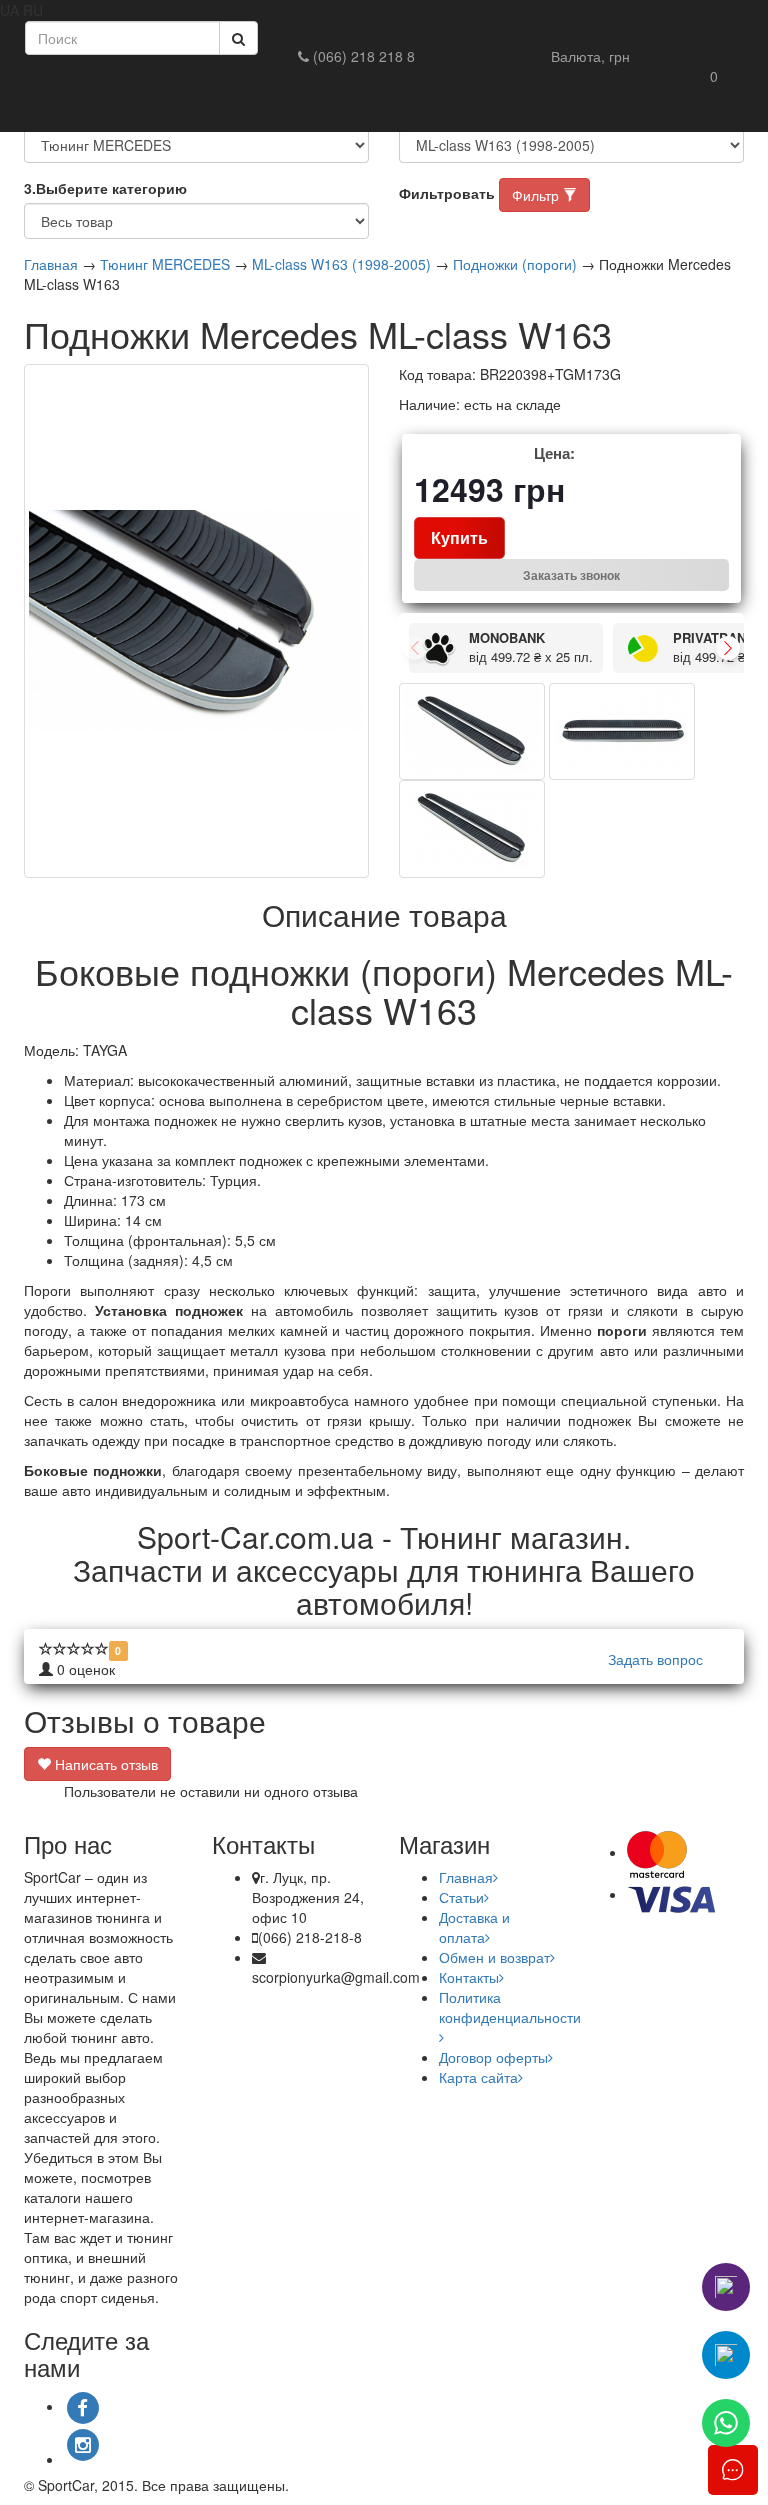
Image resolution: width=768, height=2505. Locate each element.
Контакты (469, 1977)
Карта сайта (478, 2077)
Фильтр (537, 195)
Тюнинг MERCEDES (165, 264)
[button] (590, 56)
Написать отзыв (104, 1764)
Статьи (461, 1897)
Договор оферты (493, 2057)
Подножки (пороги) (515, 264)
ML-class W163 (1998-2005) (341, 264)
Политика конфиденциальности (510, 2007)
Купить (459, 537)
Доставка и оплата (474, 1927)
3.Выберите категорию (105, 188)
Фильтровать (447, 193)
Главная (51, 264)
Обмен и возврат (494, 1957)
